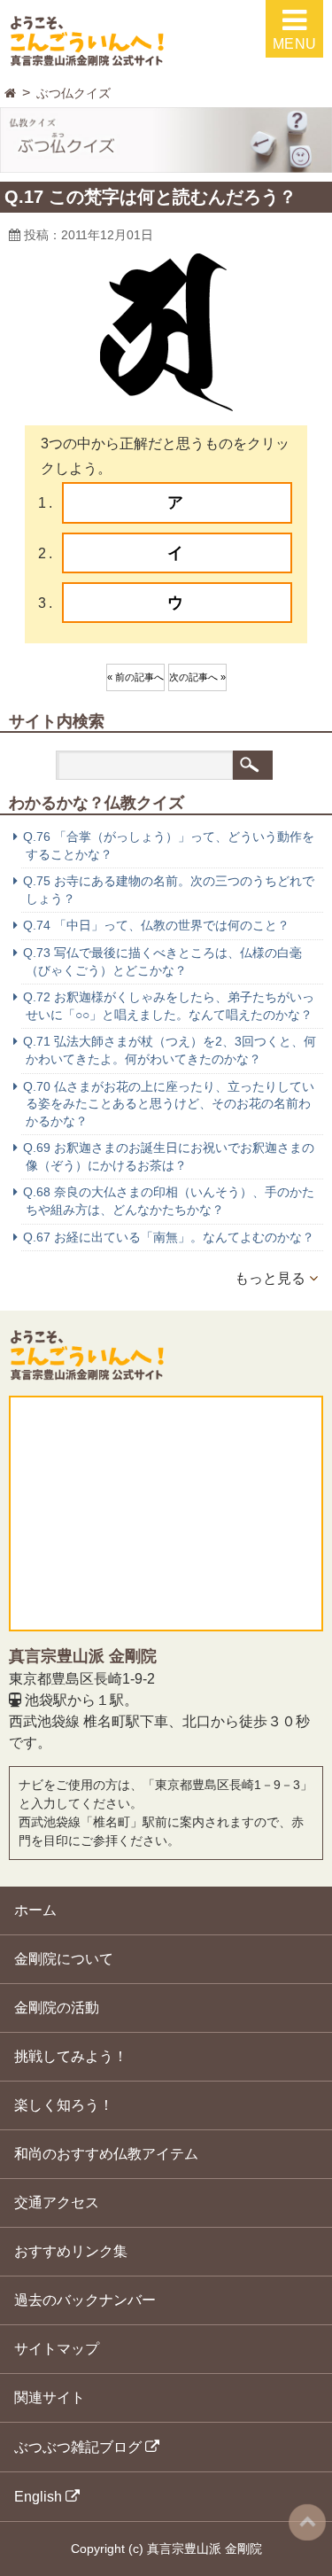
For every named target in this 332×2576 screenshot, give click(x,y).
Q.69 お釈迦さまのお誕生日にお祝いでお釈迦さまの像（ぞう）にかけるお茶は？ (169, 1156)
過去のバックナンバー (85, 2300)
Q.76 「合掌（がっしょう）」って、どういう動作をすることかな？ (169, 845)
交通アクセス (57, 2202)
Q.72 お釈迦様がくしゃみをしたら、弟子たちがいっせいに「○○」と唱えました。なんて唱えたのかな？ (169, 1006)
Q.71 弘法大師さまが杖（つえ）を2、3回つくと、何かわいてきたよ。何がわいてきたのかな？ (170, 1050)
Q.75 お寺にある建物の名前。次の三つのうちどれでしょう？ (169, 890)
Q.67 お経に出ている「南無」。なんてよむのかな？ (169, 1237)
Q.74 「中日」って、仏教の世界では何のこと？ (156, 925)
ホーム (35, 1910)
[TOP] (10, 93)
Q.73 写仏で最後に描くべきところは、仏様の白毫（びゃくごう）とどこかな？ (162, 961)
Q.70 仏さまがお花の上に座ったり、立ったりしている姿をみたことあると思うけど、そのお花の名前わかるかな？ (169, 1104)
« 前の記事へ (135, 677)
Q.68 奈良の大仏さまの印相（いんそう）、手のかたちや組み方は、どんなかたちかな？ (169, 1201)
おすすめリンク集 (71, 2251)
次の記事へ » (197, 677)
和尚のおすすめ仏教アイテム (106, 2154)
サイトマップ (57, 2349)
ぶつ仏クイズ (73, 93)
